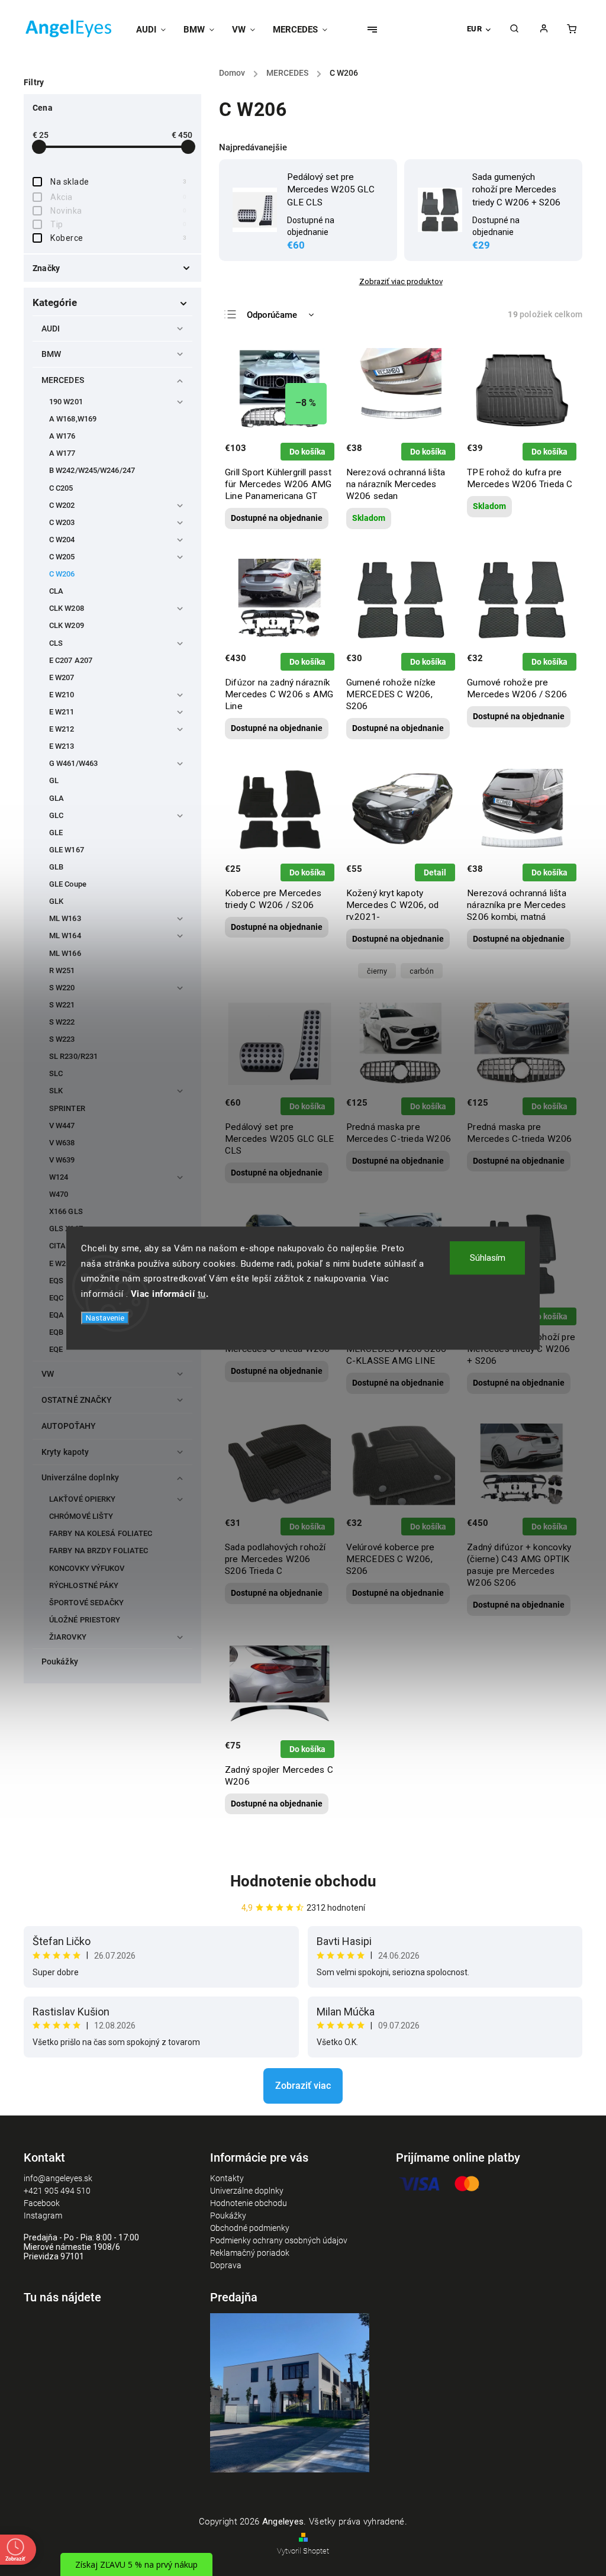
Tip (118, 224)
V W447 (62, 1126)
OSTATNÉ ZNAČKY (77, 1400)
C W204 (62, 540)
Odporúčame (272, 315)
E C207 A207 (71, 660)
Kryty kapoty (65, 1452)
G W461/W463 (73, 763)
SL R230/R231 (73, 1056)
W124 (59, 1177)
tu (202, 1294)
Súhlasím (488, 1258)
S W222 (62, 1022)
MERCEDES (63, 380)
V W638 (62, 1143)
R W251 (62, 970)
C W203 (62, 522)
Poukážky (60, 1661)
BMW (51, 354)
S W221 (62, 1005)
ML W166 (65, 953)
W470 (59, 1194)
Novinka (118, 211)
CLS (56, 643)
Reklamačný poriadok (250, 2253)
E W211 (62, 712)
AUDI (51, 329)
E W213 (62, 746)
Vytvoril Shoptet (303, 2551)
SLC (56, 1073)
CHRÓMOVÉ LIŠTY (81, 1516)
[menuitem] (155, 30)
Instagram (43, 2216)
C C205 (61, 488)
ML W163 (65, 918)
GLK (56, 901)
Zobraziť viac (303, 2086)
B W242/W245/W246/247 (92, 470)
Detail (435, 872)
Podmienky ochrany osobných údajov (279, 2240)
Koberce (118, 238)
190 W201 (66, 402)
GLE (56, 833)
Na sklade (118, 182)
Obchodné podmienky (250, 2228)
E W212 (62, 729)
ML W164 (65, 936)
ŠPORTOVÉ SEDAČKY (87, 1603)
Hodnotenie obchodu (303, 1881)
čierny (377, 971)
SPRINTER (67, 1108)
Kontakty (227, 2178)
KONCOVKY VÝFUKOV (87, 1568)
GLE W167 (67, 850)
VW (48, 1374)
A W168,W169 (73, 419)
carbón (422, 971)
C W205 (62, 557)
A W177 (62, 453)
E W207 (62, 677)
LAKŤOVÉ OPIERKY (83, 1499)
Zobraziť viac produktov (401, 281)
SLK (56, 1091)
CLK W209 (67, 625)
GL (54, 780)
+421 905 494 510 (57, 2191)
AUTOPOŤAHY (69, 1426)
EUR (475, 29)
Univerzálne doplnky (80, 1477)
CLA (56, 591)
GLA (57, 798)
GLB (56, 867)
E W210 (62, 695)
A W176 (62, 436)
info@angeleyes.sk (58, 2178)
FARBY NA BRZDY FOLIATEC (99, 1551)
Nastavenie (105, 1318)
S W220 (62, 988)
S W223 (62, 1039)
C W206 (62, 574)
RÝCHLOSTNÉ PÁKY (84, 1585)
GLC (56, 815)
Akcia (118, 197)
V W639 (62, 1160)
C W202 (62, 505)
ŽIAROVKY (68, 1637)
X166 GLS (66, 1211)
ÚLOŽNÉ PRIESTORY (85, 1620)
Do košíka (307, 452)
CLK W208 (67, 608)
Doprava (226, 2265)
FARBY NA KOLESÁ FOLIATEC (101, 1533)
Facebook (42, 2203)
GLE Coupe (68, 884)
